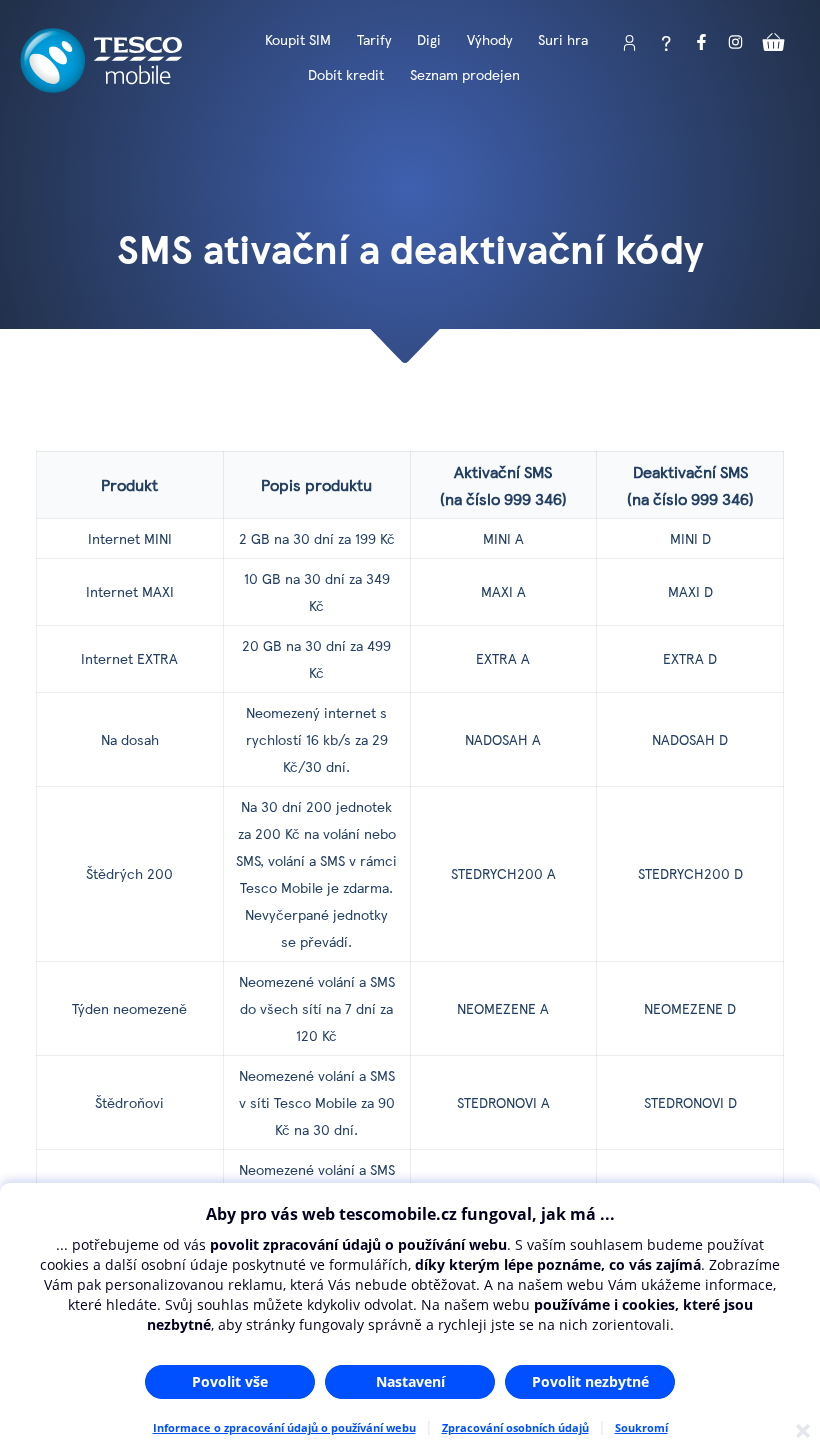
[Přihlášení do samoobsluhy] (630, 43)
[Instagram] (738, 43)
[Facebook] (702, 43)
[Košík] (774, 43)
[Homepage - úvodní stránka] (101, 85)
